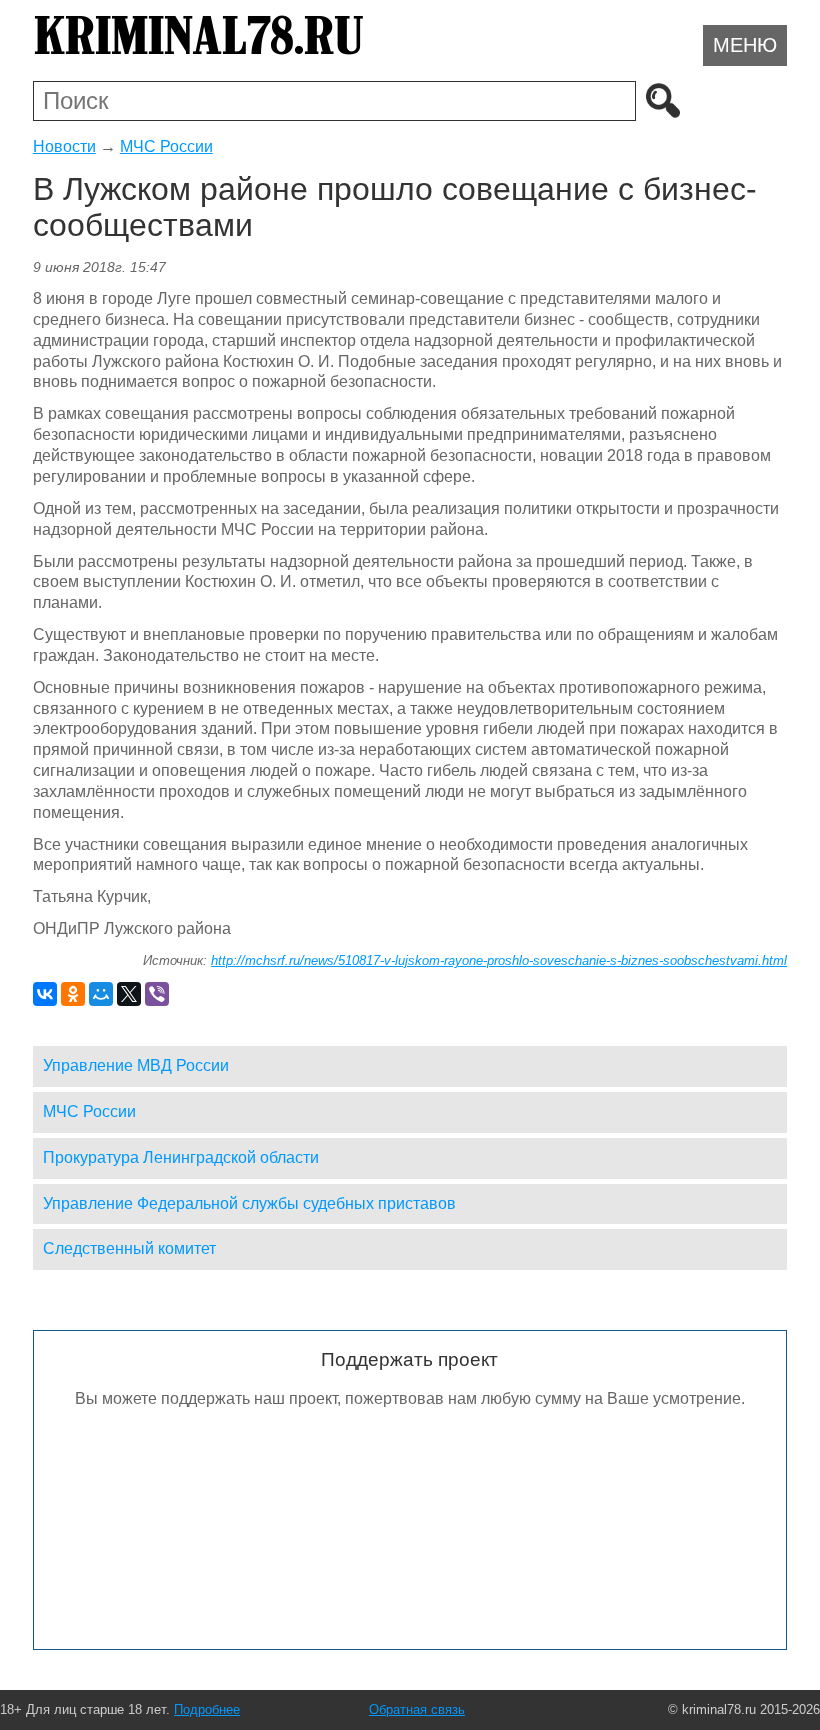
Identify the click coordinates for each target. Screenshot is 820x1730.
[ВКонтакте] (45, 994)
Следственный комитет (129, 1248)
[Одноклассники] (73, 994)
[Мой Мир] (101, 994)
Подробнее (207, 1709)
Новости (64, 146)
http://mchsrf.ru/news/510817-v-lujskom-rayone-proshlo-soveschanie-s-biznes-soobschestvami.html (499, 960)
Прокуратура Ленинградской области (181, 1157)
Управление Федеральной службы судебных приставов (249, 1203)
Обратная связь (417, 1709)
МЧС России (166, 146)
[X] (129, 994)
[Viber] (157, 994)
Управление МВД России (136, 1065)
